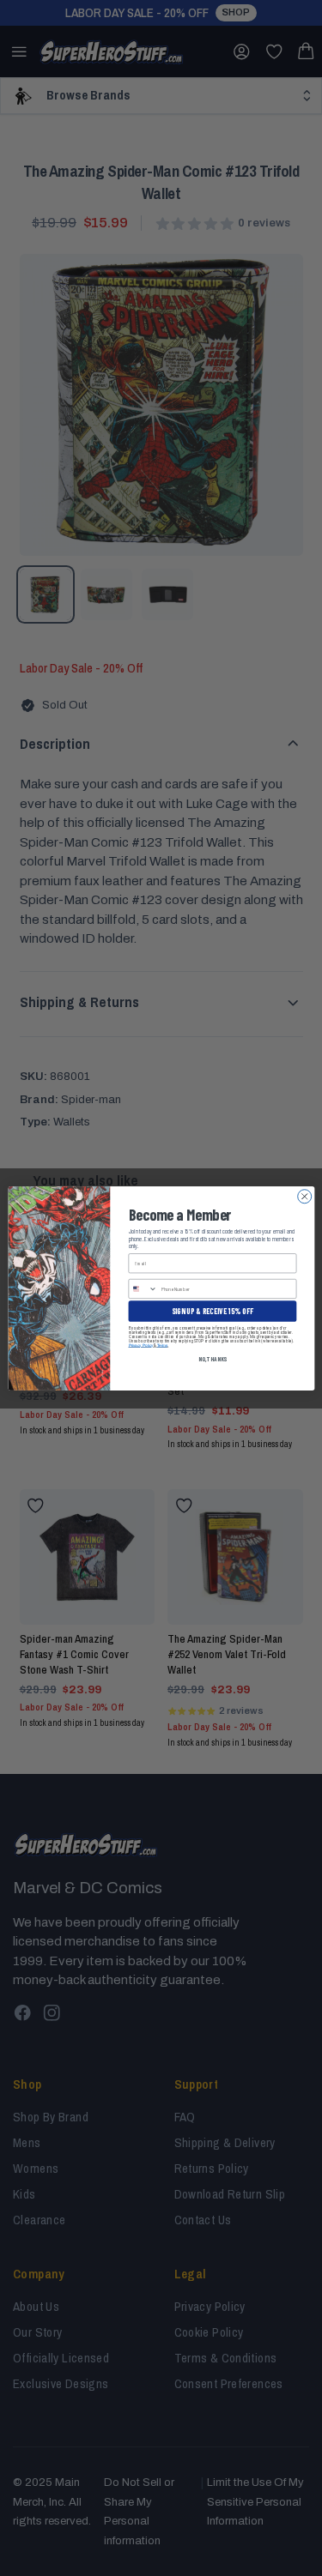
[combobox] (143, 1288)
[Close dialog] (304, 1196)
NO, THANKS (212, 1358)
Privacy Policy (140, 1345)
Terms (161, 1345)
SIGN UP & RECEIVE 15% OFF (212, 1310)
